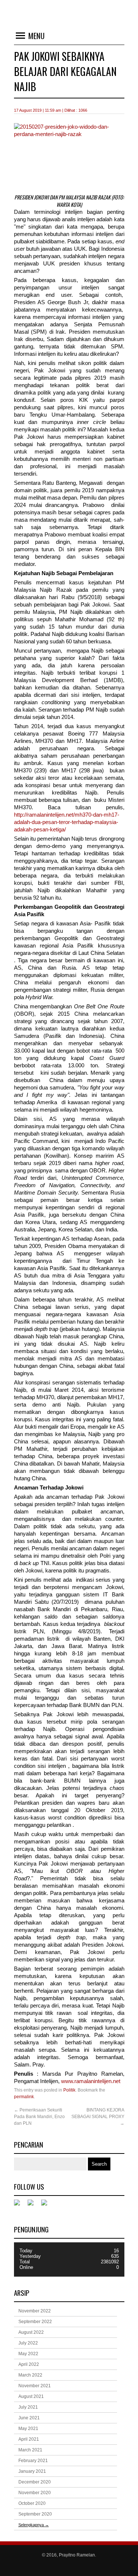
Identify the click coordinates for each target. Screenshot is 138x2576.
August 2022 (31, 2332)
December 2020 (35, 2482)
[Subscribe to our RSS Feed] (47, 2205)
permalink (24, 2097)
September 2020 (35, 2514)
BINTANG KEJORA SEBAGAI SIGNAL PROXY (98, 2117)
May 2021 (28, 2429)
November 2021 (35, 2386)
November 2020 (35, 2493)
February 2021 (33, 2461)
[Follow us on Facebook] (20, 2205)
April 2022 (29, 2364)
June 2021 (29, 2418)
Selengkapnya (34, 2525)
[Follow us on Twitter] (33, 2205)
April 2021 (29, 2439)
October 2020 (32, 2503)
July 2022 (28, 2343)
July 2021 (28, 2407)
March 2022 (30, 2375)
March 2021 (30, 2450)
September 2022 (35, 2322)
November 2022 (35, 2311)
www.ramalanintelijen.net (91, 2081)
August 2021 (31, 2396)
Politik (69, 2090)
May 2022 (28, 2354)
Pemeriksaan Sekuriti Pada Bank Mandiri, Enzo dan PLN (39, 2117)
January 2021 (32, 2471)
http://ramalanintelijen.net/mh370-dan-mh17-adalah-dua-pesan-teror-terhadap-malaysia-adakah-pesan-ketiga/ (67, 822)
